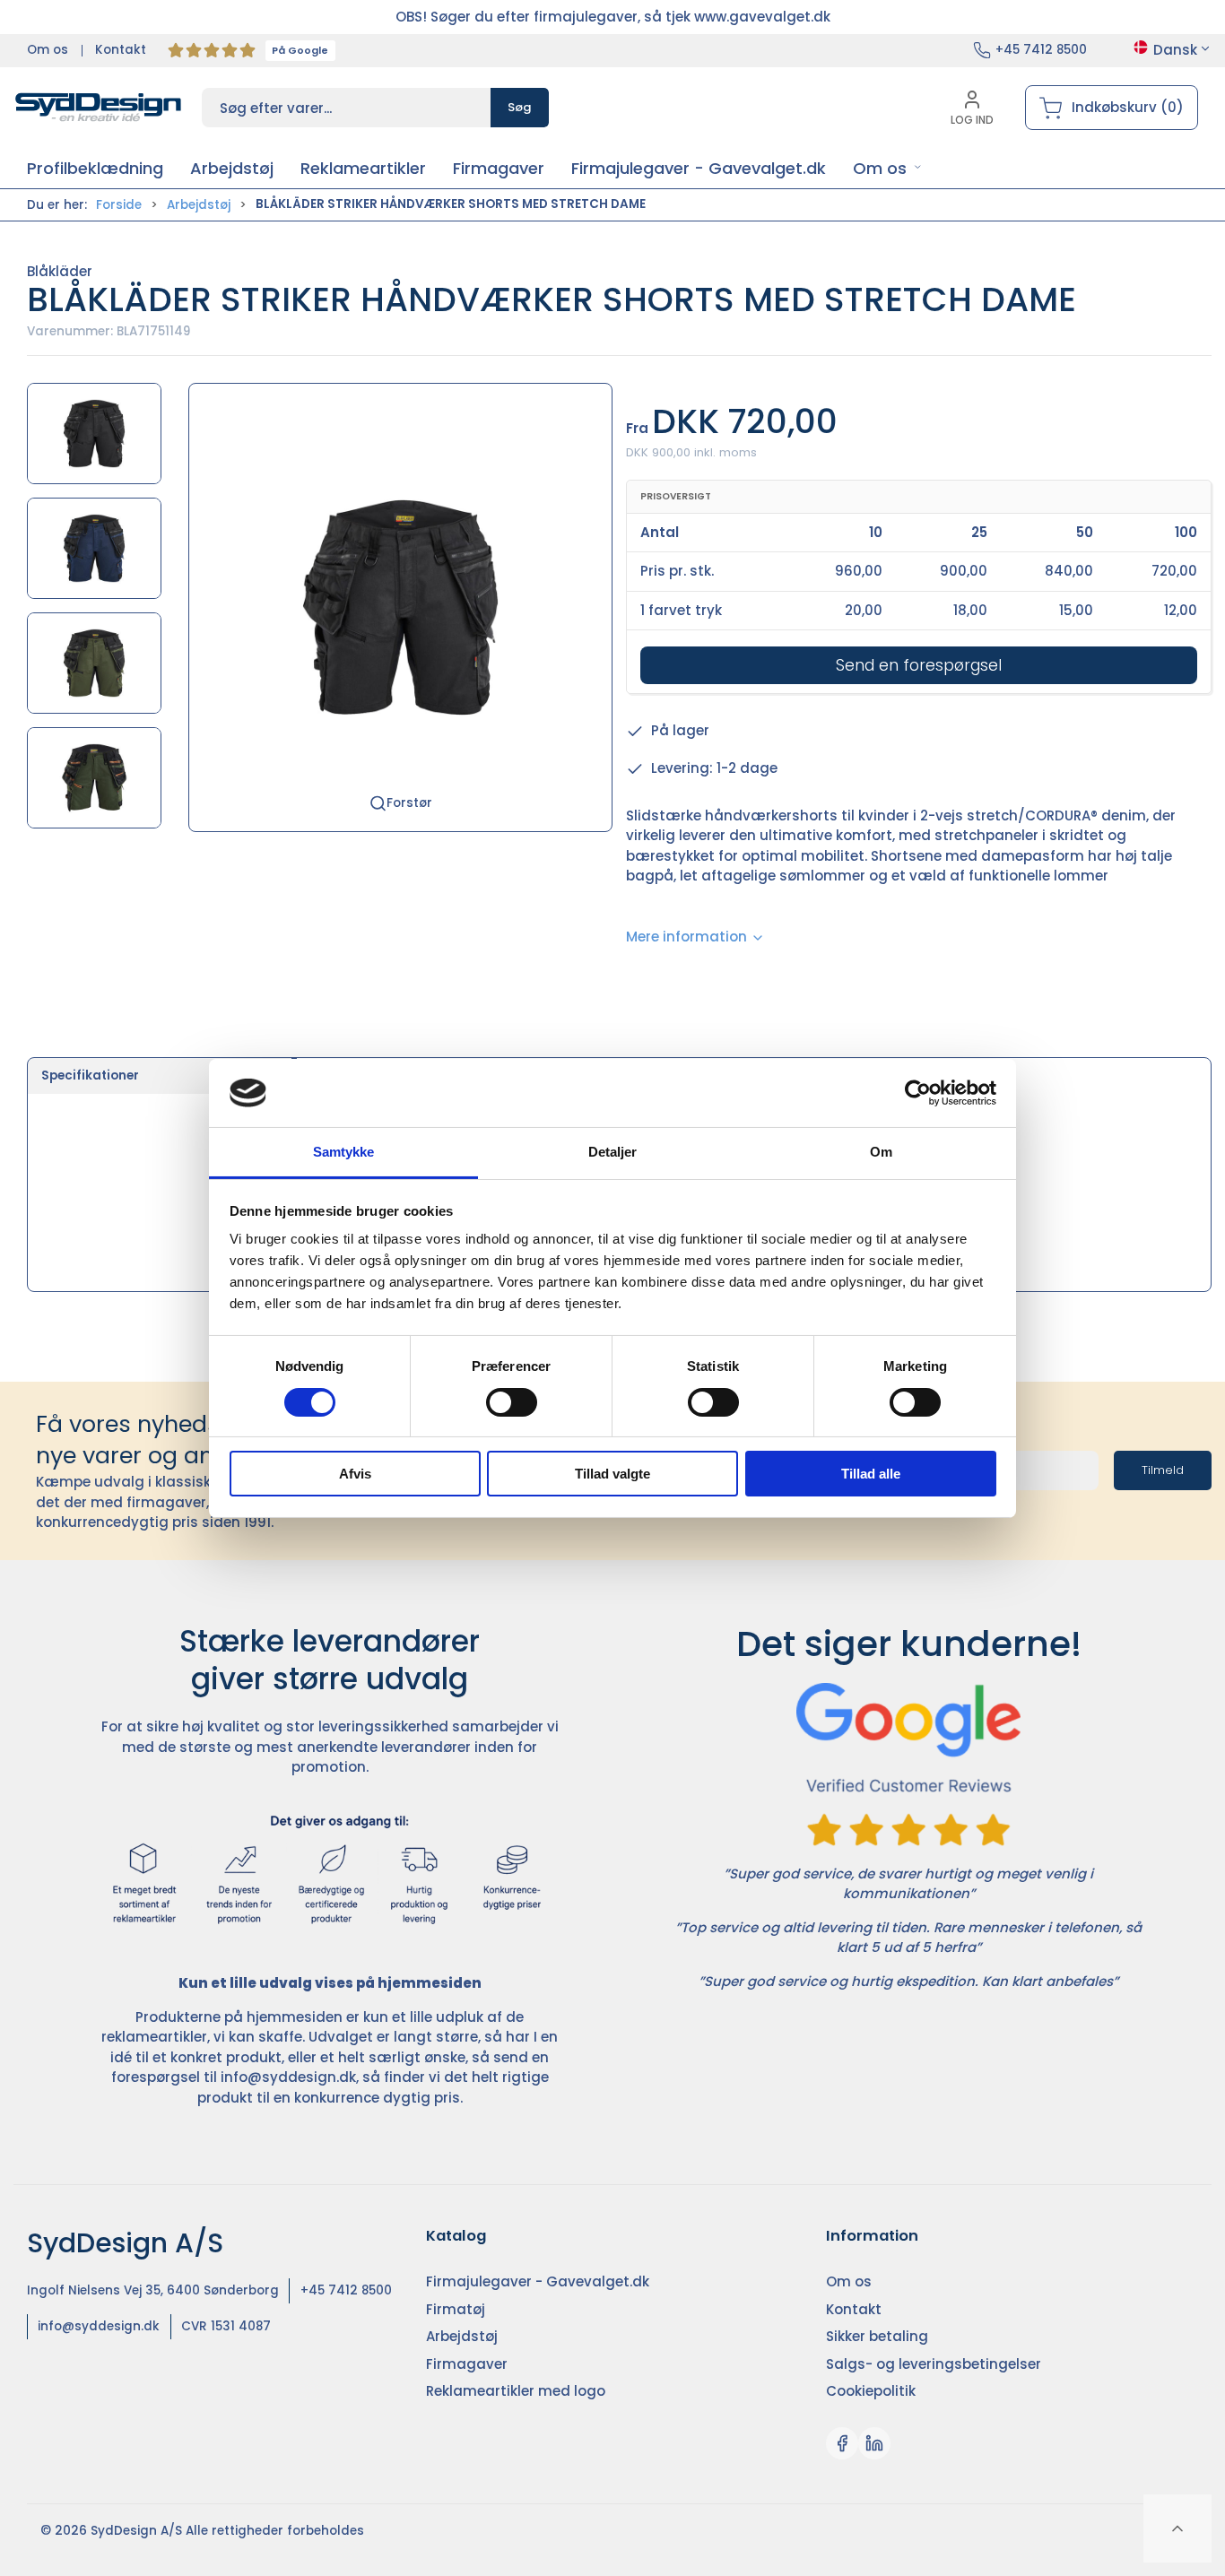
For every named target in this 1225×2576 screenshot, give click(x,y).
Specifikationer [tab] (90, 1076)
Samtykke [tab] (344, 1152)
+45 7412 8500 (1041, 50)
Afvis (355, 1474)
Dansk (1175, 50)
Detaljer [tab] (613, 1152)
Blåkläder (60, 271)
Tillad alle (871, 1474)
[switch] (512, 1402)
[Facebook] (842, 2443)
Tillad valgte (612, 1474)
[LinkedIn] (874, 2443)
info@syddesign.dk (288, 2077)
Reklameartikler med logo (516, 2391)
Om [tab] (881, 1152)
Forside (119, 205)
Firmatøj (456, 2309)
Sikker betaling (877, 2336)
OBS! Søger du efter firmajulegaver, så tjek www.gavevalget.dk (613, 17)
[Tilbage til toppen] (1177, 2528)
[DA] (99, 108)
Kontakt (121, 50)
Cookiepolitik (871, 2391)
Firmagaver (467, 2364)
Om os (48, 50)
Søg (520, 107)
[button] (887, 168)
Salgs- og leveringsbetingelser (934, 2364)
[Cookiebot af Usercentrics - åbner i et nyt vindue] (918, 1093)
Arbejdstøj (199, 205)
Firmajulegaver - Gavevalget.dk (538, 2281)
